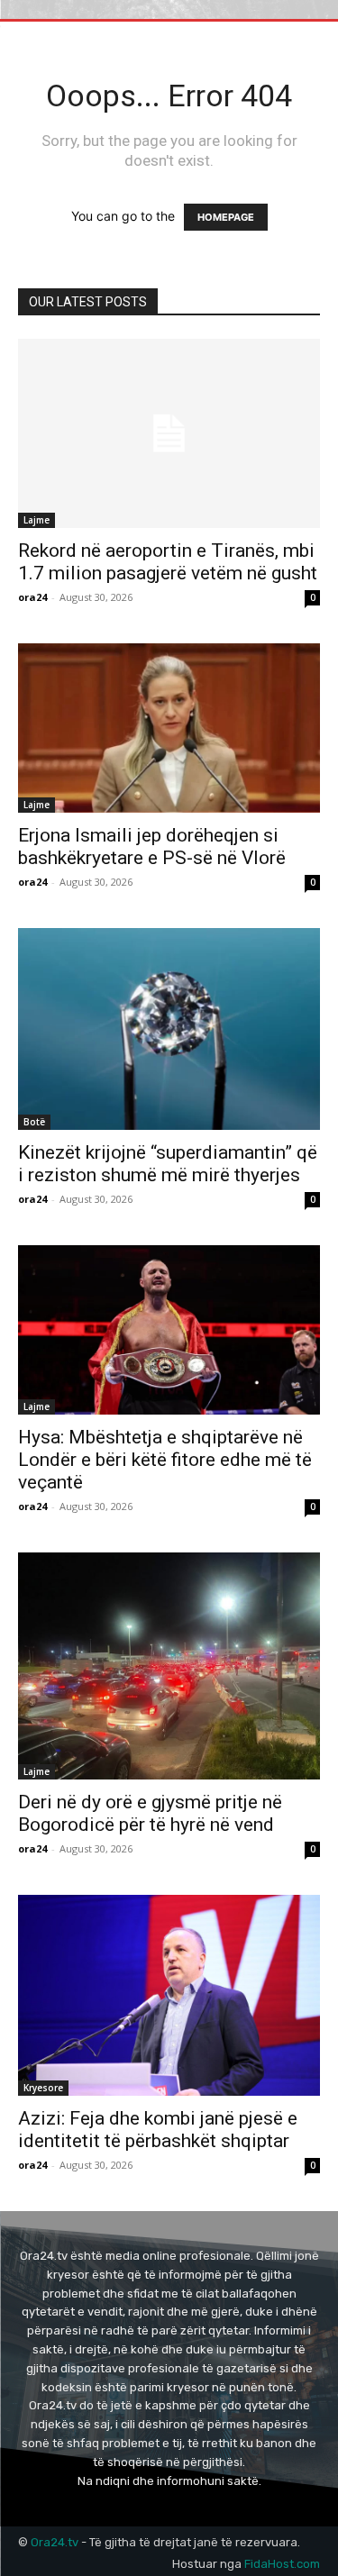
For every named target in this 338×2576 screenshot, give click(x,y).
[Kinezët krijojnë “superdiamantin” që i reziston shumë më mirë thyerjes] (169, 1029)
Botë (34, 1122)
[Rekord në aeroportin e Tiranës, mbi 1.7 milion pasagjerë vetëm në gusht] (169, 433)
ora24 (32, 597)
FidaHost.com (282, 2564)
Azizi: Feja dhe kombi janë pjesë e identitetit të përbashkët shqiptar (158, 2130)
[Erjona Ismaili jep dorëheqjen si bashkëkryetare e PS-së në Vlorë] (169, 728)
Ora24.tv (56, 2542)
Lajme (37, 520)
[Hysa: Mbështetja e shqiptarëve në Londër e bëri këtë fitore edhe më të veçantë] (169, 1330)
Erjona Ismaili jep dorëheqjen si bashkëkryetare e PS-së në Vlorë (152, 847)
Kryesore (43, 2088)
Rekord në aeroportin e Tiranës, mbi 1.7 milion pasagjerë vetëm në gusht (168, 562)
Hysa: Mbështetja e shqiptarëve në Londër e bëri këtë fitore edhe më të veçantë (165, 1460)
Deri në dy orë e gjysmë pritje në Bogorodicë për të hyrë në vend (150, 1813)
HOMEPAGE (226, 217)
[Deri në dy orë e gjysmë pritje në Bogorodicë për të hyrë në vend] (169, 1666)
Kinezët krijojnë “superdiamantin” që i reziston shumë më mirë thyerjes (168, 1164)
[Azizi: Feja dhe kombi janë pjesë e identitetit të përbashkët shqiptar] (169, 1995)
